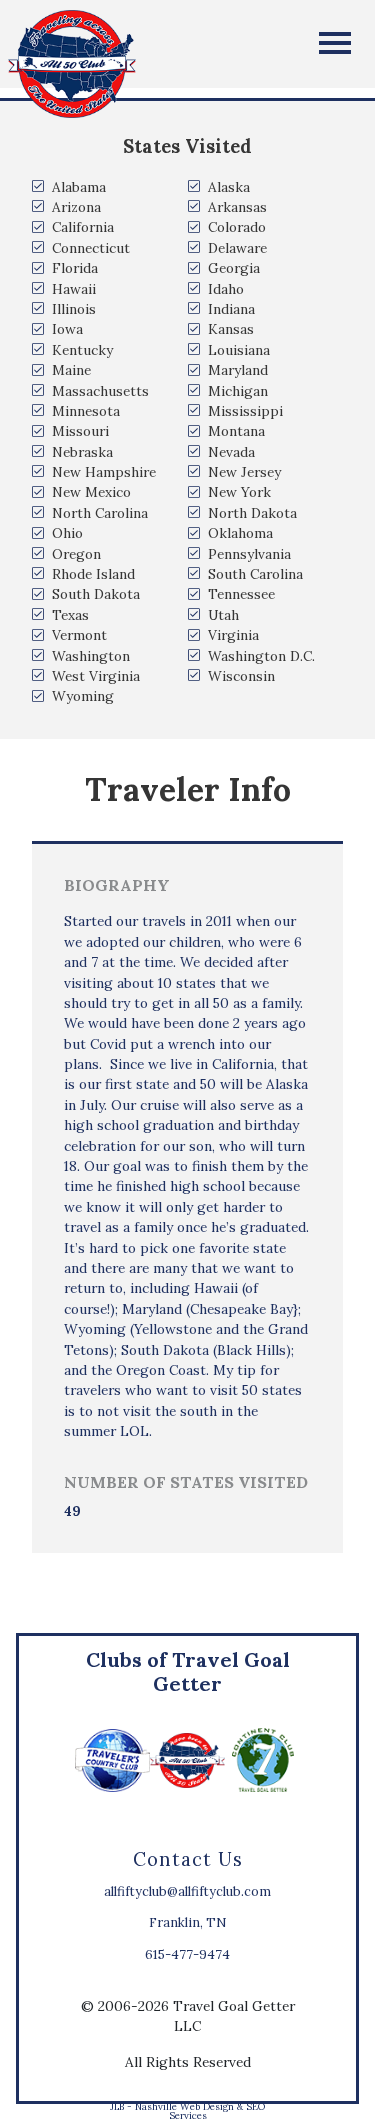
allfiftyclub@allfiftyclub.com (187, 1891)
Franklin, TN (187, 1922)
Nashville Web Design (184, 2106)
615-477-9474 (187, 1954)
